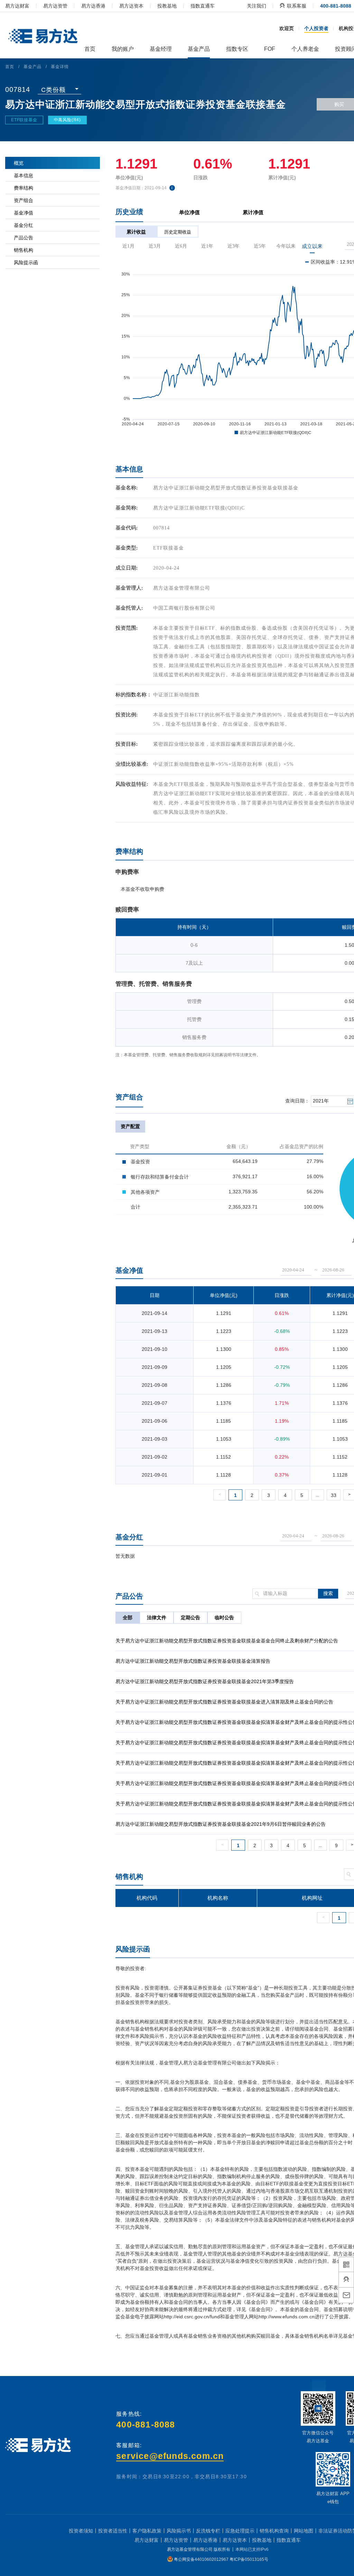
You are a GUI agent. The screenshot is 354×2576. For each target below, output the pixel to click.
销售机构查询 (274, 2531)
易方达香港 (93, 6)
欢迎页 (287, 28)
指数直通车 (203, 6)
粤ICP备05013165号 (249, 2559)
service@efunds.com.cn (170, 2456)
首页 (10, 67)
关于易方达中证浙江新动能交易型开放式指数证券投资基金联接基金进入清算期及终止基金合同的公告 (224, 1702)
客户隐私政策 (147, 2531)
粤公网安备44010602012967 (202, 2559)
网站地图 (304, 2531)
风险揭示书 (179, 2531)
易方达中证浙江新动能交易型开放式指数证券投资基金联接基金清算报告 (193, 1661)
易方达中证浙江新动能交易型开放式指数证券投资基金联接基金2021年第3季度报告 (205, 1681)
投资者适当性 (113, 2531)
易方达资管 (55, 6)
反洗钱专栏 (208, 2531)
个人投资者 (316, 28)
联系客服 (296, 6)
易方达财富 (17, 6)
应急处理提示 (240, 2531)
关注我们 (257, 6)
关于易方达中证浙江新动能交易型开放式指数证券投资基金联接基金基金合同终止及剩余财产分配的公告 (227, 1641)
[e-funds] (42, 37)
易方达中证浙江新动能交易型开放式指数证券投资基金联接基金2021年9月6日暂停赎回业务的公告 (221, 1824)
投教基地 (167, 6)
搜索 (328, 1594)
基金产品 (32, 67)
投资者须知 (81, 2531)
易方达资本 (131, 6)
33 (334, 1495)
